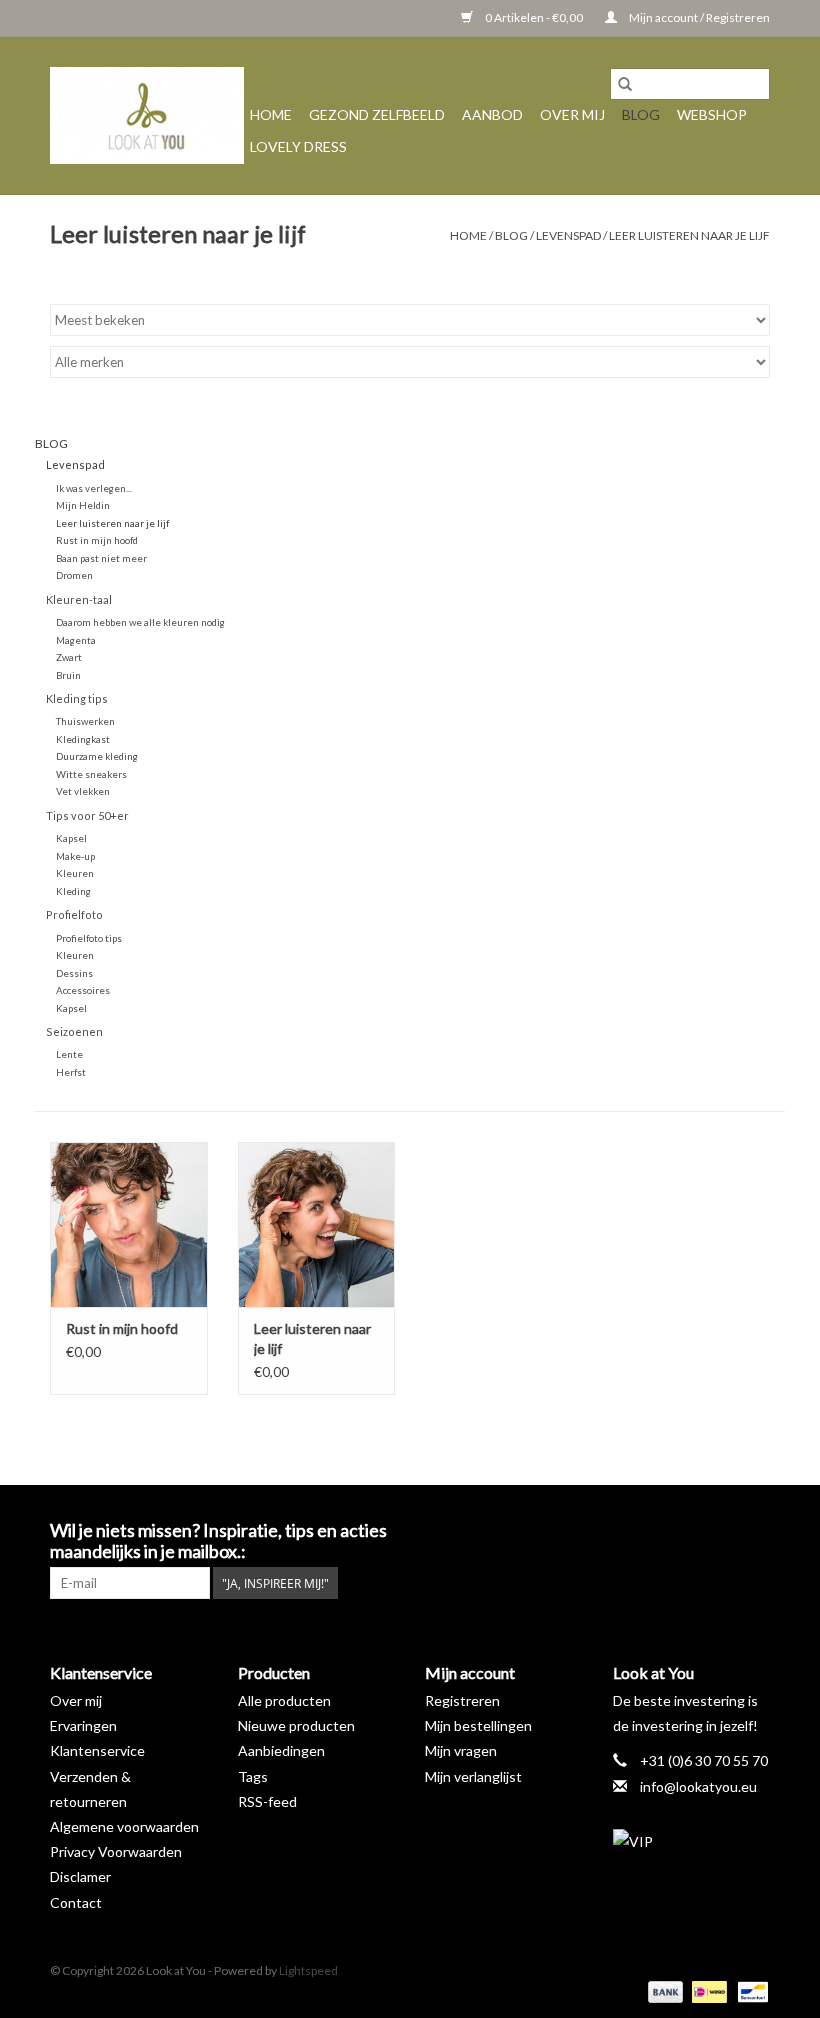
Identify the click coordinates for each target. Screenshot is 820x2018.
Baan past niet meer (101, 558)
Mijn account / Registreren (698, 17)
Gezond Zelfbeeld (377, 114)
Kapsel (71, 838)
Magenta (76, 640)
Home (271, 114)
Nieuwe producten (296, 1725)
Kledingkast (83, 739)
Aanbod (492, 114)
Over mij (572, 114)
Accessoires (83, 990)
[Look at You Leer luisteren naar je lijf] (317, 1224)
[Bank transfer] (663, 1990)
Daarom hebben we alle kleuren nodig (140, 622)
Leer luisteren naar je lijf (689, 235)
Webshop (712, 114)
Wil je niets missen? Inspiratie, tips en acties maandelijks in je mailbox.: (218, 1541)
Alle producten (284, 1700)
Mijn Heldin (83, 505)
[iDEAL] (706, 1990)
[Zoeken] (625, 84)
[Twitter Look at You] (684, 1531)
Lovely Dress (298, 146)
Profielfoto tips (89, 938)
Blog (641, 114)
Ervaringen (83, 1725)
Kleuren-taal (79, 599)
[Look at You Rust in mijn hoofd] (129, 1224)
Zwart (69, 657)
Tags (253, 1776)
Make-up (75, 856)
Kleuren (75, 873)
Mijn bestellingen (478, 1725)
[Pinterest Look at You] (719, 1531)
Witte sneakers (91, 774)
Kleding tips (77, 698)
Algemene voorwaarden (124, 1826)
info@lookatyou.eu (698, 1786)
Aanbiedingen (281, 1750)
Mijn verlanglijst (473, 1776)
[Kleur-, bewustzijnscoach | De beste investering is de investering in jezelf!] (147, 115)
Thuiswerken (85, 721)
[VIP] (692, 1841)
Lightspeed (308, 1970)
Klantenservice (97, 1750)
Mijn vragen (461, 1750)
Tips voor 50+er (87, 815)
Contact (76, 1902)
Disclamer (80, 1876)
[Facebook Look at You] (649, 1531)
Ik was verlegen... (94, 488)
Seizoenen (74, 1031)
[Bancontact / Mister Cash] (749, 1990)
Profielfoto (74, 914)
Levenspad (568, 235)
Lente (69, 1054)
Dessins (74, 973)
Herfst (71, 1072)
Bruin (68, 675)
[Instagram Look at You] (754, 1531)
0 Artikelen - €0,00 (534, 17)
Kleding (73, 891)
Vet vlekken (83, 791)
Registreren (462, 1700)
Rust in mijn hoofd (97, 540)
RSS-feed (267, 1801)
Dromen (74, 575)
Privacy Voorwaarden (116, 1851)
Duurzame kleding (97, 756)
